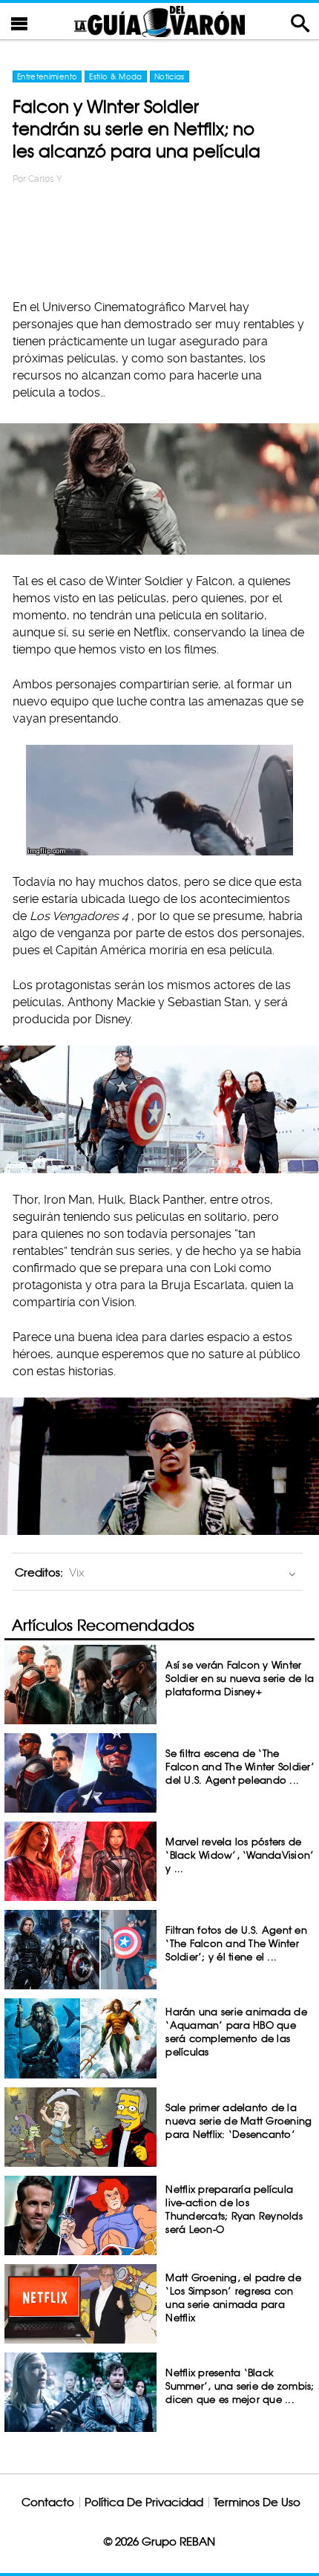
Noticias (170, 76)
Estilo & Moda (116, 76)
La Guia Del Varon (159, 21)
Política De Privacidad (144, 2502)
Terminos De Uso (257, 2502)
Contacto (48, 2502)
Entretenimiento (47, 76)
